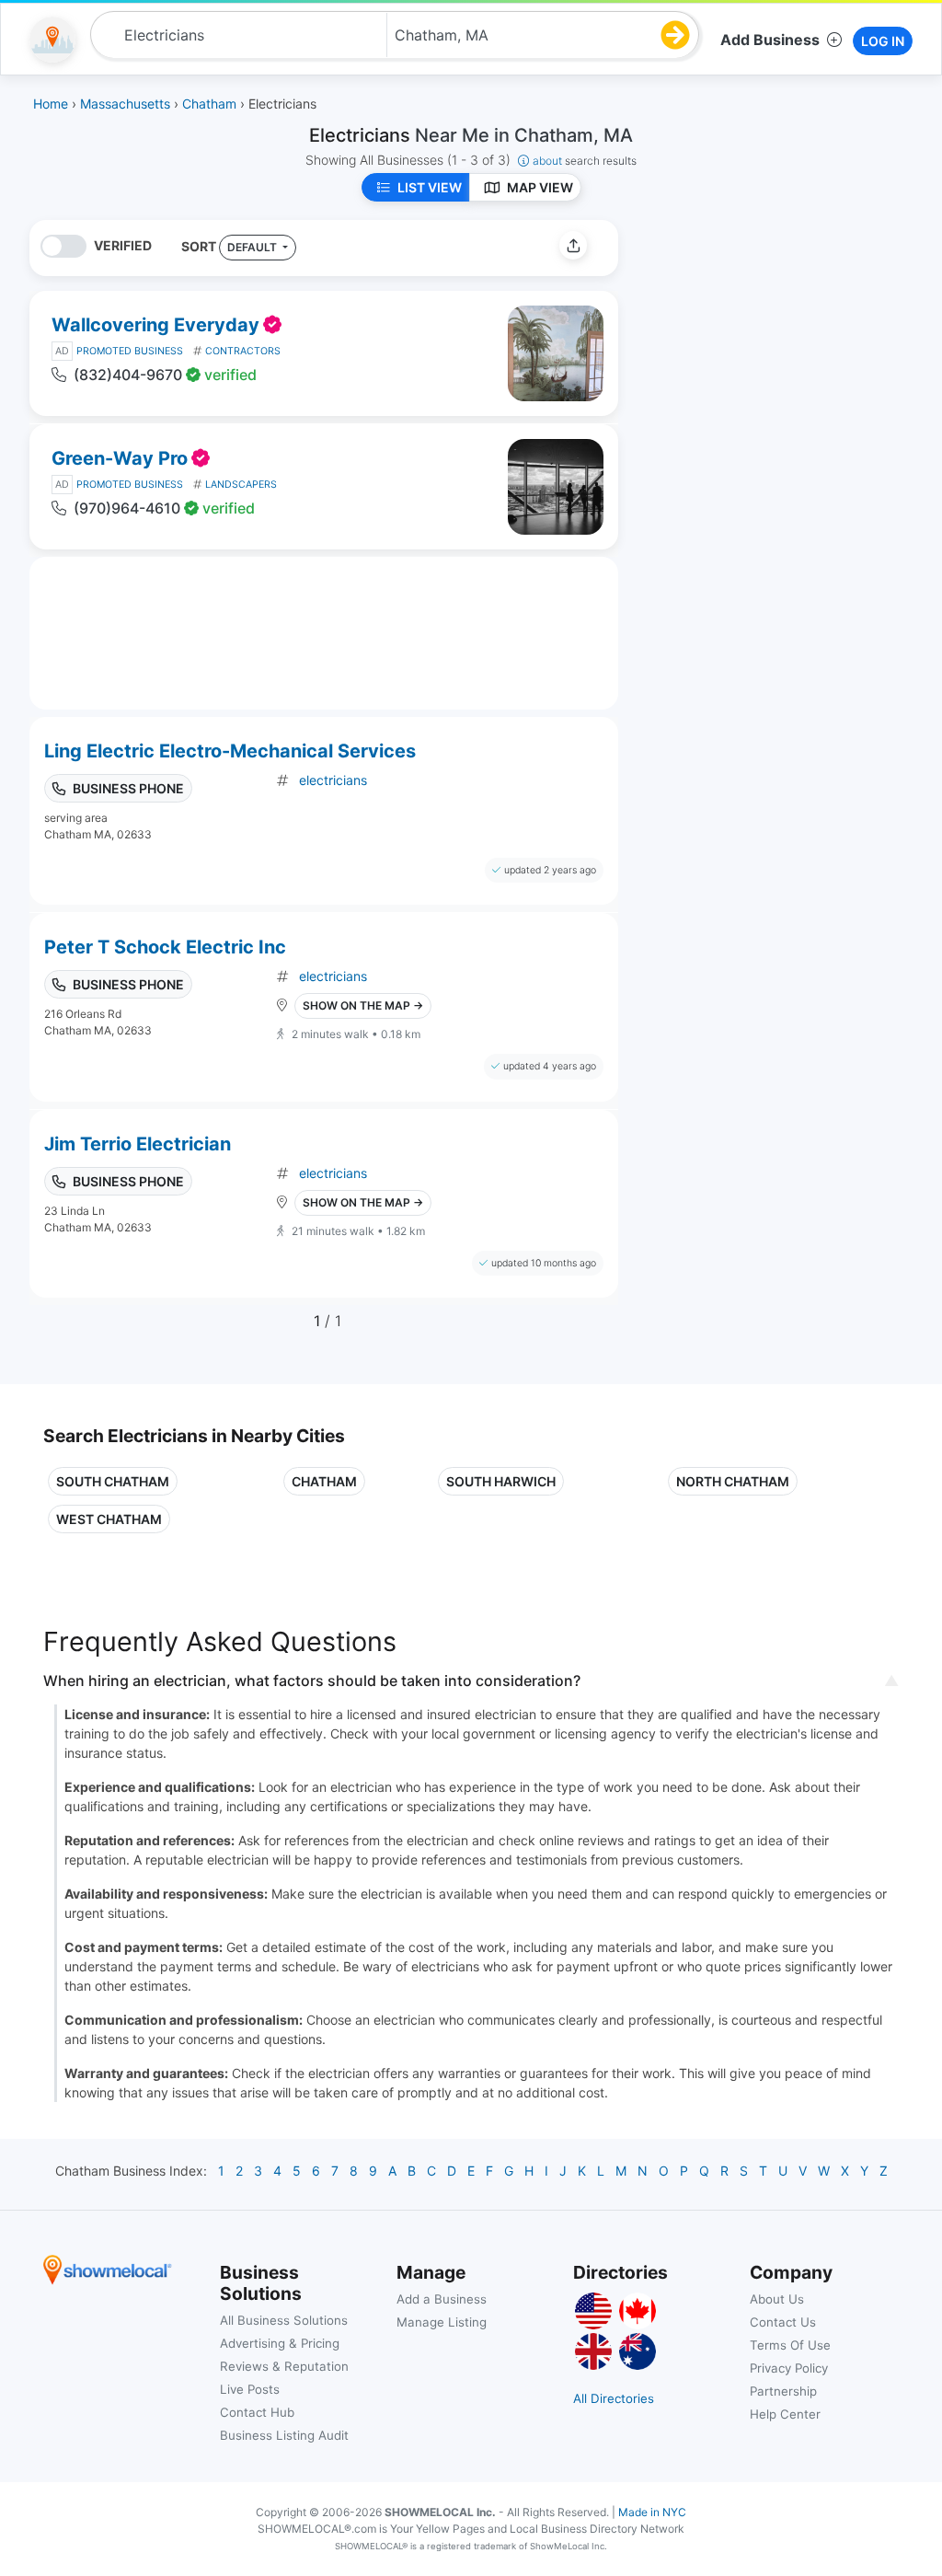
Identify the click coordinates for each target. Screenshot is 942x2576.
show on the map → (363, 1005)
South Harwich (501, 1481)
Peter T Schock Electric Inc (165, 947)
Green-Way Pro (120, 458)
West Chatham (109, 1519)
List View (430, 187)
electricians (333, 780)
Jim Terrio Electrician (138, 1144)
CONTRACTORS (243, 351)
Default (253, 247)
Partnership (783, 2391)
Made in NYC (652, 2512)
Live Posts (250, 2389)
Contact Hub (257, 2412)
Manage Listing (442, 2322)
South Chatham (113, 1481)
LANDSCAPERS (241, 485)
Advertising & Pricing (280, 2343)
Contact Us (783, 2322)
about (585, 161)
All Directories (614, 2398)
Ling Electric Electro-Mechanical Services (230, 751)
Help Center (785, 2414)
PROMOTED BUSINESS (130, 351)
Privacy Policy (789, 2368)
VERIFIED (123, 245)
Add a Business (442, 2299)
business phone (128, 788)
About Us (777, 2299)
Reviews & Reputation (284, 2366)
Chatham (324, 1481)
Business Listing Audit (284, 2435)
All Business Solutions (284, 2320)
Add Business (770, 40)
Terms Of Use (790, 2345)
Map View (540, 187)
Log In (883, 41)
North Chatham (733, 1481)
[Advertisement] (787, 349)
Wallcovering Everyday (155, 325)
